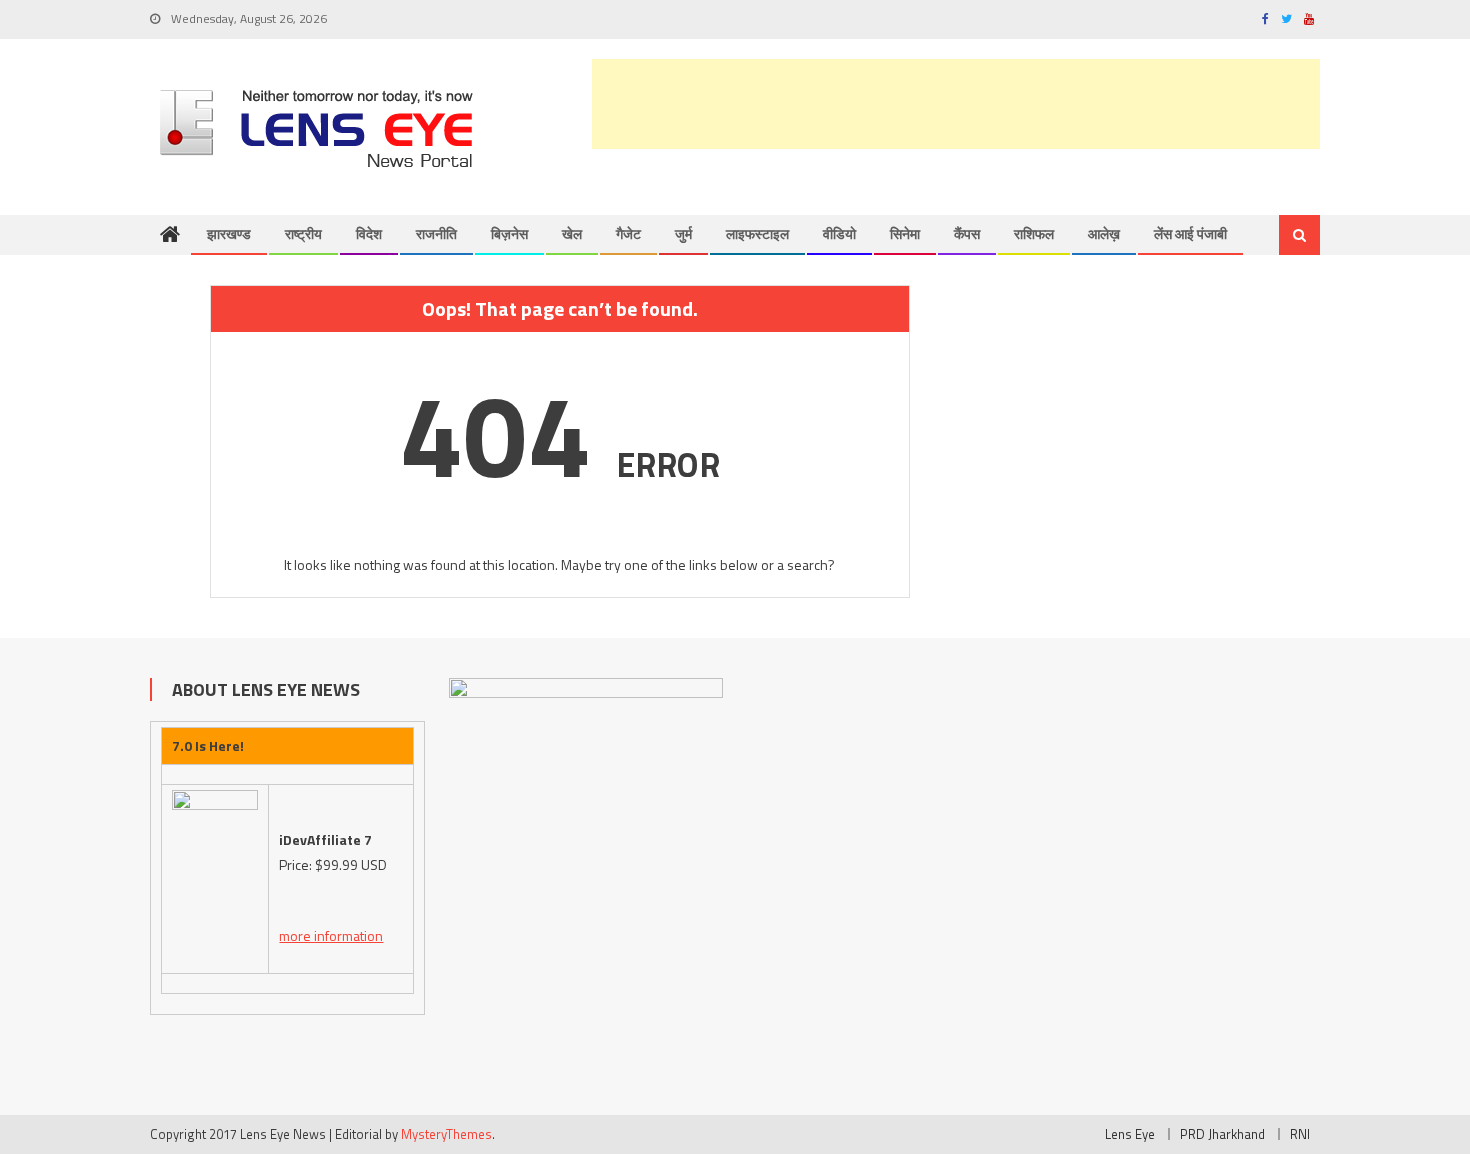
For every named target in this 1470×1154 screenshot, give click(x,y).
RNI (1300, 1134)
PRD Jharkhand (1222, 1134)
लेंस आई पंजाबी (1190, 233)
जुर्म (683, 233)
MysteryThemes (446, 1134)
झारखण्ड (229, 233)
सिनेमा (905, 233)
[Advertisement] (956, 104)
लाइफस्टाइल (757, 233)
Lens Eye (1130, 1134)
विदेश (369, 233)
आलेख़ (1104, 233)
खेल (572, 233)
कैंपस (967, 233)
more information (331, 935)
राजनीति (436, 233)
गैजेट (628, 233)
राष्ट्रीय (303, 233)
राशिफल (1034, 233)
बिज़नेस (509, 233)
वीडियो (839, 233)
